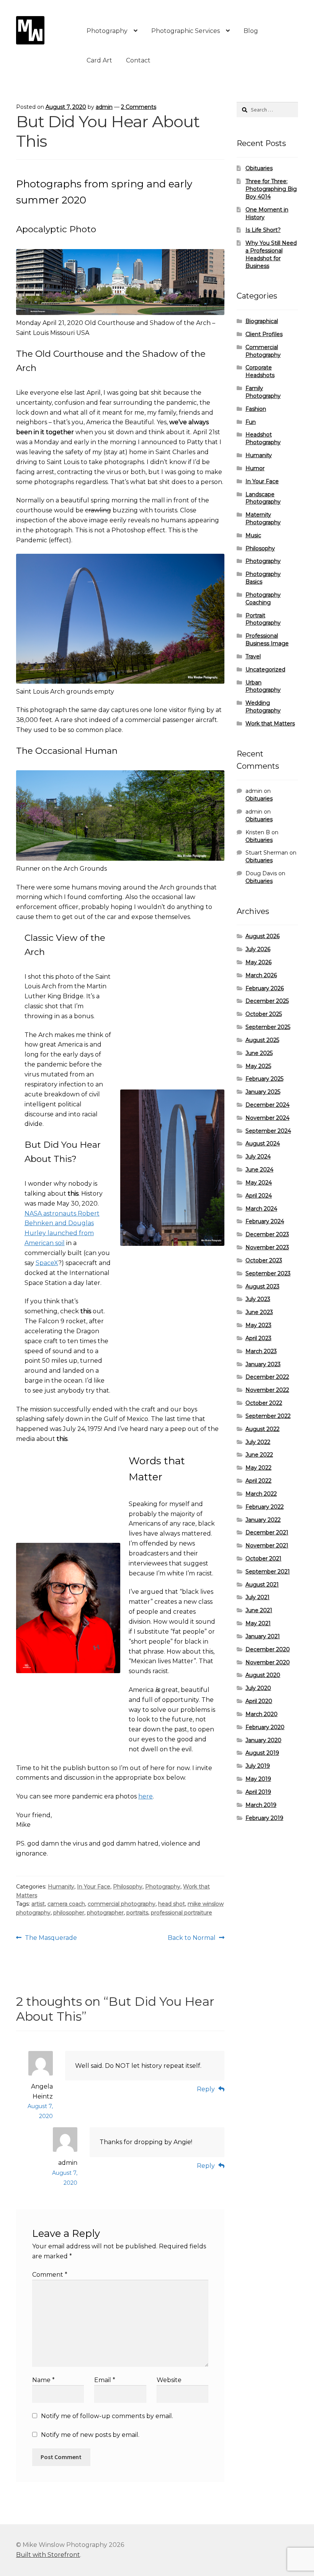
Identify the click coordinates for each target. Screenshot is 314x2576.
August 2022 (262, 1429)
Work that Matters (270, 724)
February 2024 (265, 1221)
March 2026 (261, 975)
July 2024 (258, 1157)
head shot (172, 1904)
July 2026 (258, 949)
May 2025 (258, 1066)
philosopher (69, 1913)
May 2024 (259, 1183)
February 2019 (264, 1818)
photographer (105, 1913)
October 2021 (263, 1559)
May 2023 (258, 1325)
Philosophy (128, 1887)
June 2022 (259, 1455)
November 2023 (267, 1247)
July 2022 (258, 1442)
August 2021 (262, 1585)
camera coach (66, 1904)
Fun (251, 422)
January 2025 (263, 1092)
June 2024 (259, 1170)
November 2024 (267, 1118)
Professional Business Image (267, 640)
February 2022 (265, 1507)
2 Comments (139, 107)
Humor (255, 468)
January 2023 (263, 1364)
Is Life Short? (263, 230)
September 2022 (268, 1416)
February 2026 (265, 988)
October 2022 (264, 1403)
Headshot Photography (263, 438)
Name (43, 2380)
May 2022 (258, 1468)
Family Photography (263, 392)
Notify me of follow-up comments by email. (107, 2416)
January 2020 (263, 1740)
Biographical (262, 321)
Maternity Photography (263, 518)
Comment (50, 2275)
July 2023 (258, 1299)
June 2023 (259, 1312)
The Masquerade (51, 1938)
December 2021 (267, 1532)
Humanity (61, 1887)
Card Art (99, 60)
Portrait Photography (263, 619)
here (146, 1796)
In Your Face (94, 1887)
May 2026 (258, 962)
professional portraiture (182, 1913)
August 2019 (262, 1753)
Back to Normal (192, 1938)
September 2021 (268, 1572)
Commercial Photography (263, 351)
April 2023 (258, 1338)
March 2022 (261, 1494)
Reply (206, 2089)
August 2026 (262, 936)
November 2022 (267, 1390)
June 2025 (259, 1053)
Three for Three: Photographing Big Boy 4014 (271, 189)
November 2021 (267, 1546)
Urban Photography (263, 686)
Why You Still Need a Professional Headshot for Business (271, 254)
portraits (137, 1913)
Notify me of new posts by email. (90, 2435)
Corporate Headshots (260, 371)
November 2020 (268, 1662)
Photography (107, 31)
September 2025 (268, 1027)
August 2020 (263, 1675)
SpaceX (47, 1263)
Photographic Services (186, 31)
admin (104, 107)
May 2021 (258, 1623)
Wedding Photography (263, 707)
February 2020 (265, 1727)
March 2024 (261, 1209)
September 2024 (268, 1131)
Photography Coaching (263, 599)
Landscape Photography (263, 498)
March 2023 (261, 1351)
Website (169, 2380)
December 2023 (267, 1234)
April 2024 (259, 1196)
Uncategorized (265, 669)
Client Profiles (264, 334)
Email (105, 2380)
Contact (138, 60)
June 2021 (259, 1610)
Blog (251, 31)
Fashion (256, 409)
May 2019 (258, 1779)
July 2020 (258, 1688)
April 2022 (258, 1481)
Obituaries (259, 168)
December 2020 (268, 1649)
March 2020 (262, 1714)
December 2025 (267, 1001)
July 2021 (258, 1597)
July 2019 (258, 1766)
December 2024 (267, 1105)
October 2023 (264, 1260)
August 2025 (262, 1040)
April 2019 (258, 1792)
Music (253, 535)
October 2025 (264, 1014)
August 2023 (262, 1286)
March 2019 (261, 1805)
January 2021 (263, 1636)
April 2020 (259, 1701)
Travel (253, 656)
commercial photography (122, 1904)
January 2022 (263, 1520)
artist (38, 1904)
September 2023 (268, 1273)
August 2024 (263, 1144)
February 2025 (264, 1079)
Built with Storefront (48, 2555)
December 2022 (267, 1377)
